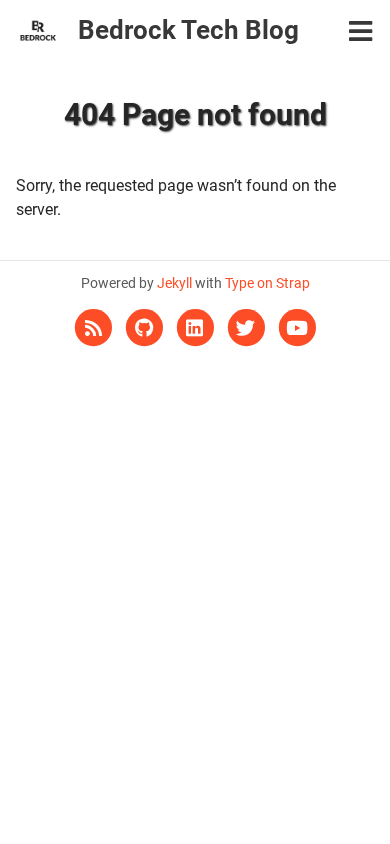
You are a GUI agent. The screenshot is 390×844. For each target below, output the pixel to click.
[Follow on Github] (145, 327)
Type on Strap (267, 283)
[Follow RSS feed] (94, 327)
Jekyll (174, 283)
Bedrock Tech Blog (188, 30)
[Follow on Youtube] (297, 327)
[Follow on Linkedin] (196, 327)
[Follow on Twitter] (247, 327)
